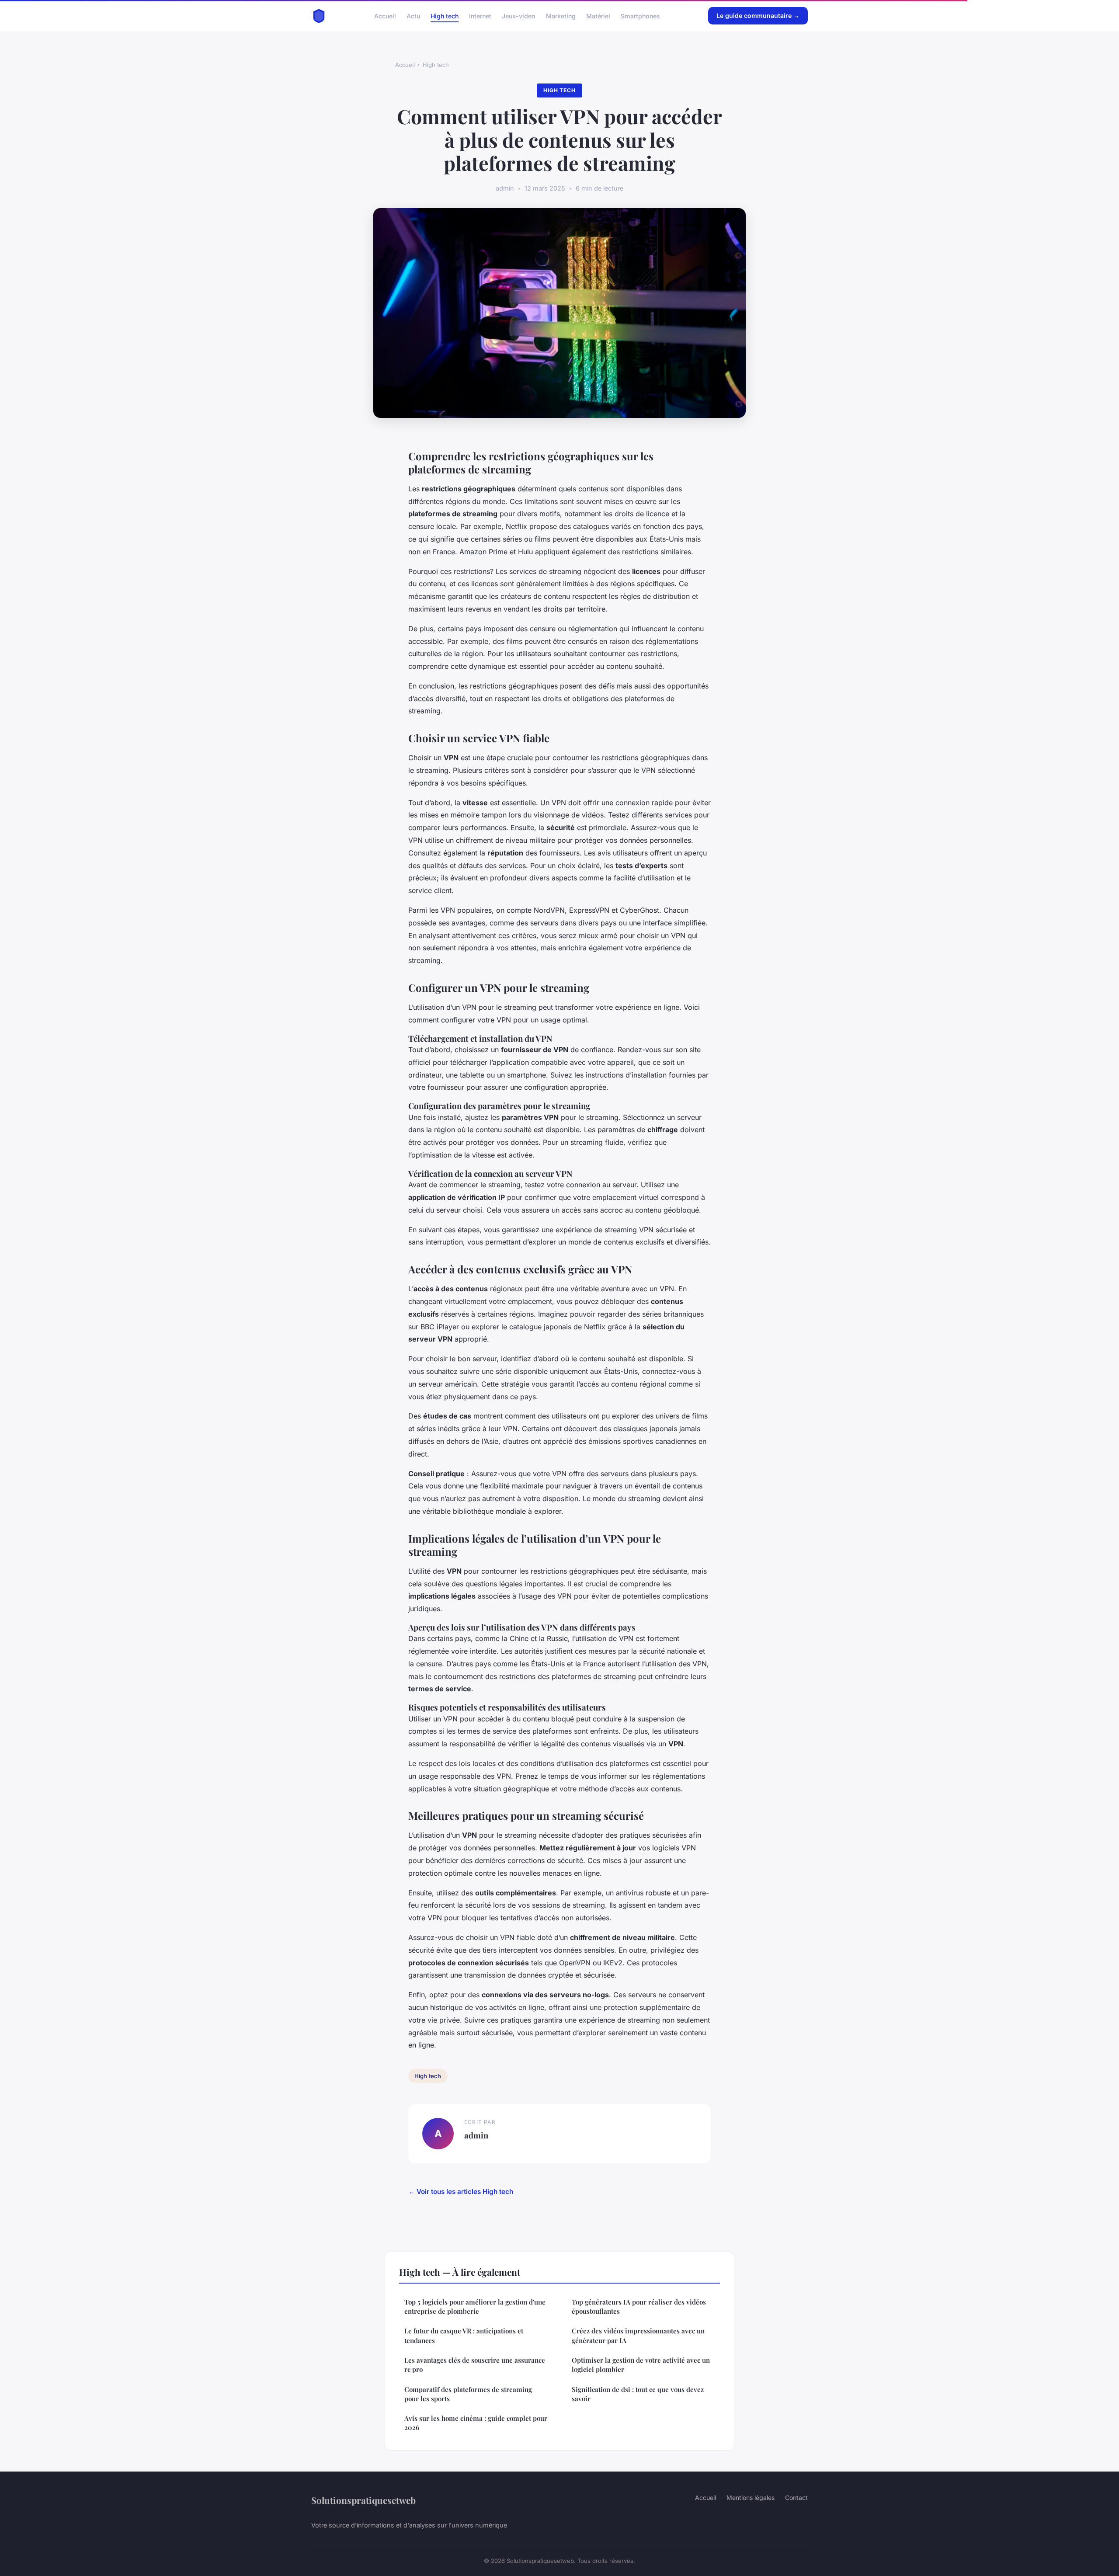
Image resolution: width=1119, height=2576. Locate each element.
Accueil (385, 16)
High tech (445, 16)
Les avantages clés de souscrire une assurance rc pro (475, 2365)
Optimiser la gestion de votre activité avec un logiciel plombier (641, 2365)
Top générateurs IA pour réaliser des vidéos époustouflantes (639, 2307)
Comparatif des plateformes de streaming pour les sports (468, 2394)
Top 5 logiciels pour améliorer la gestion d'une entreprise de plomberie (475, 2307)
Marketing (561, 16)
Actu (413, 16)
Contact (796, 2498)
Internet (480, 16)
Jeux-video (519, 16)
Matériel (598, 16)
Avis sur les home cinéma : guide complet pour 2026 (476, 2423)
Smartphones (640, 16)
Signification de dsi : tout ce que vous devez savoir (638, 2394)
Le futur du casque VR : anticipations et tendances (464, 2335)
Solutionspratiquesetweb (363, 2500)
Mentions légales (751, 2498)
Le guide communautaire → (758, 16)
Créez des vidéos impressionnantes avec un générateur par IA (638, 2335)
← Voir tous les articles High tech (461, 2192)
